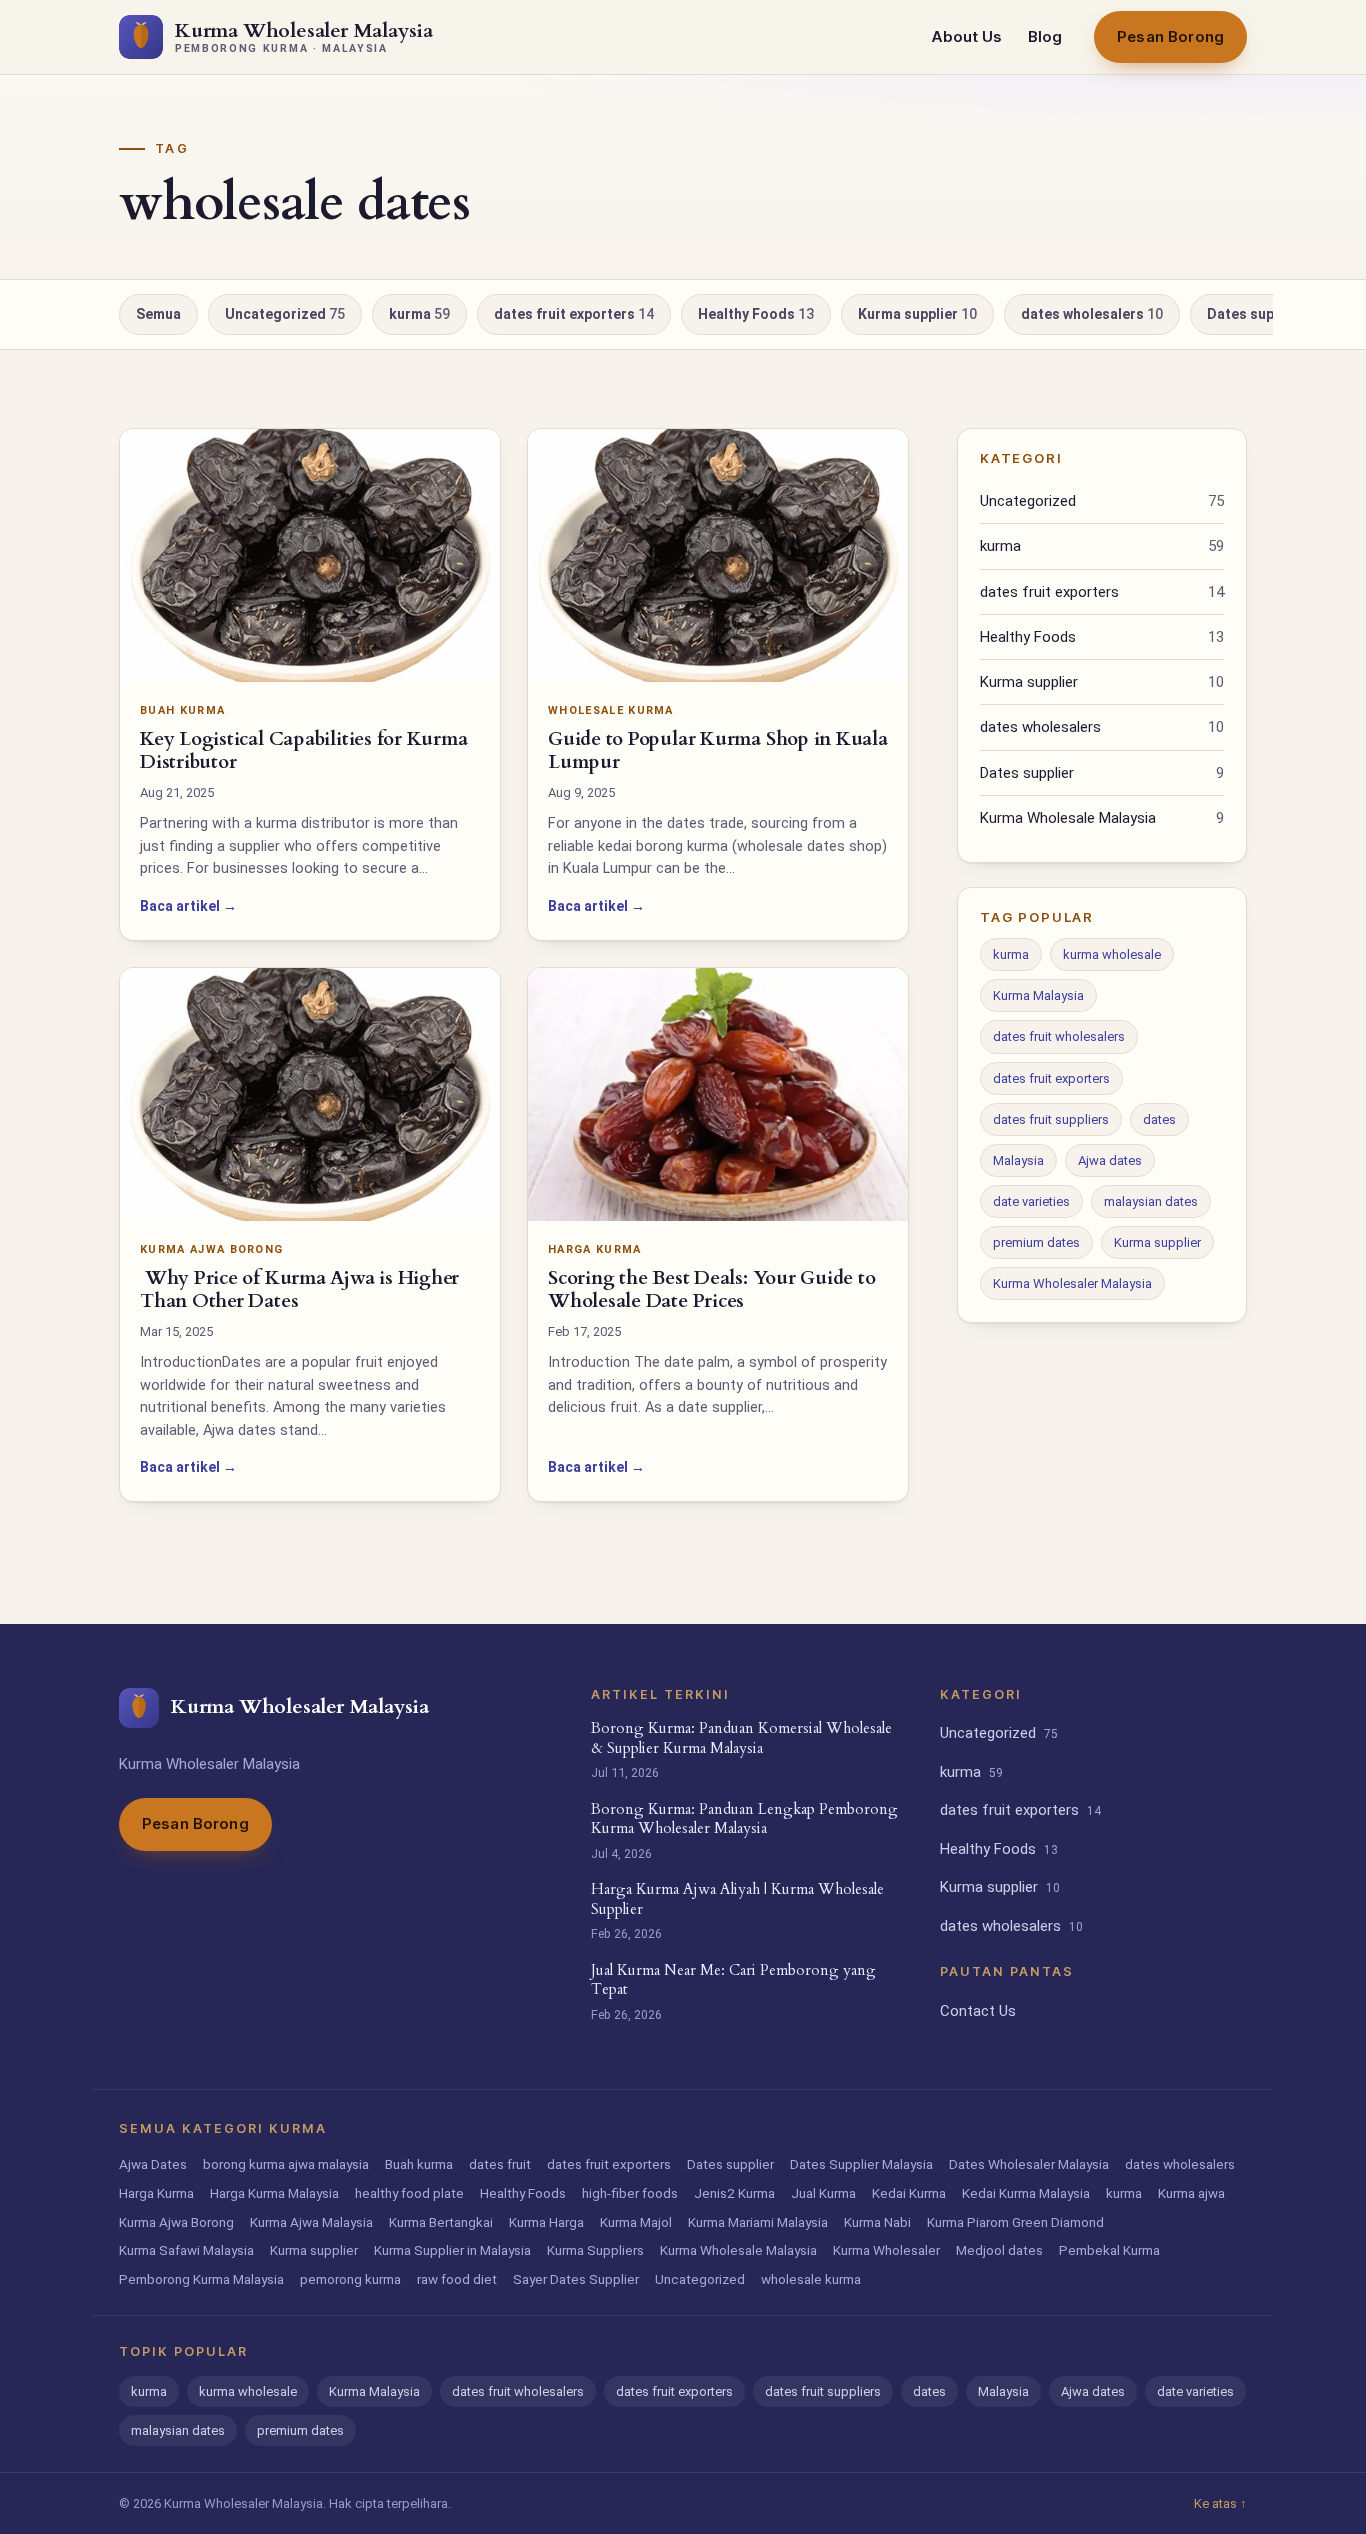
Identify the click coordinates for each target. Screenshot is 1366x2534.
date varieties (1031, 1201)
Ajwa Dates (153, 2164)
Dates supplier (1261, 314)
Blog (1045, 36)
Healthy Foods (756, 314)
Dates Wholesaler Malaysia (1029, 2164)
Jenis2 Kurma (734, 2193)
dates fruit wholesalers (1059, 1036)
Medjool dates (999, 2250)
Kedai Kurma (909, 2193)
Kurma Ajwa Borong (176, 2222)
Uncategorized (285, 314)
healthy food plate (409, 2193)
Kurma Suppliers (595, 2250)
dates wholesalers (1092, 314)
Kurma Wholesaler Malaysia (1072, 1283)
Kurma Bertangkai (441, 2222)
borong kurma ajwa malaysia (286, 2164)
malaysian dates (1151, 1201)
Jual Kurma (823, 2193)
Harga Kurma (156, 2193)
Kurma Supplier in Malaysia (452, 2250)
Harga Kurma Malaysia (274, 2193)
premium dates (1036, 1242)
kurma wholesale (1112, 954)
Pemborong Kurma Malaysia (201, 2279)
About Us (966, 36)
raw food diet (457, 2279)
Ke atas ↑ (1220, 2503)
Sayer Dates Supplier (576, 2279)
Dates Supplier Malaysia (861, 2164)
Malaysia (1018, 1160)
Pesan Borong (1170, 36)
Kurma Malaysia (1038, 995)
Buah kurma (419, 2164)
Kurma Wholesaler (886, 2250)
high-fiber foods (630, 2193)
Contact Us (978, 2011)
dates (1159, 1119)
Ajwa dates (1110, 1160)
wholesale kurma (811, 2279)
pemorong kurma (350, 2279)
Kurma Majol (636, 2222)
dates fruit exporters (574, 314)
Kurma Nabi (877, 2222)
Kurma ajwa (1191, 2193)
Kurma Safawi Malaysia (186, 2250)
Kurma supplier (917, 314)
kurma (419, 314)
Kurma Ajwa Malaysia (311, 2222)
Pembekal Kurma (1109, 2250)
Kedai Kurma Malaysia (1026, 2193)
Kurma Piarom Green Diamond (1015, 2222)
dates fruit (500, 2164)
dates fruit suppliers (1051, 1119)
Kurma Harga (546, 2222)
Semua (158, 314)
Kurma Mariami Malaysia (758, 2222)
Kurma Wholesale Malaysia (1102, 818)
